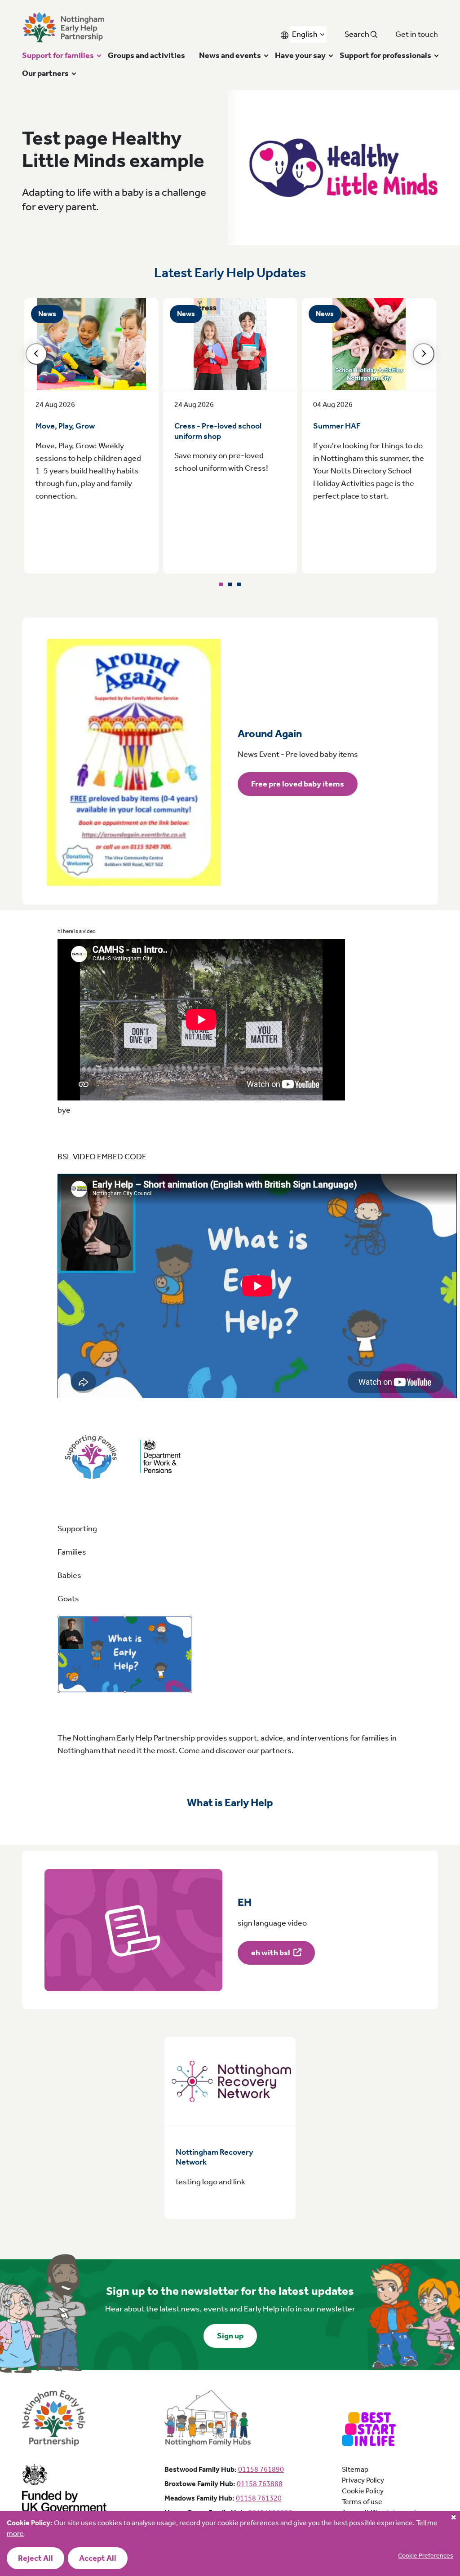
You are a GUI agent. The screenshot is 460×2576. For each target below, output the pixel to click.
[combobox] (308, 34)
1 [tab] (221, 584)
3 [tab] (239, 584)
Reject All (35, 2558)
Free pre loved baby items (298, 784)
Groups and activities (146, 55)
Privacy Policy (363, 2480)
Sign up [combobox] (230, 2336)
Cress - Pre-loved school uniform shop (218, 431)
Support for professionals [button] (385, 55)
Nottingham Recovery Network (214, 2157)
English (305, 34)
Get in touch (417, 34)
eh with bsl (271, 1953)
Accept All (98, 2558)
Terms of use (362, 2502)
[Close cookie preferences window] (453, 2518)
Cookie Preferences (426, 2556)
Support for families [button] (58, 55)
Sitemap (355, 2469)
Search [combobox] (358, 34)
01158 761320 (259, 2498)
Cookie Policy (363, 2491)
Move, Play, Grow (65, 426)
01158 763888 (260, 2484)
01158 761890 (261, 2469)
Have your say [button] (300, 55)
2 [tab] (230, 584)
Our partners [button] (45, 73)
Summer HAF (337, 426)
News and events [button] (230, 55)
